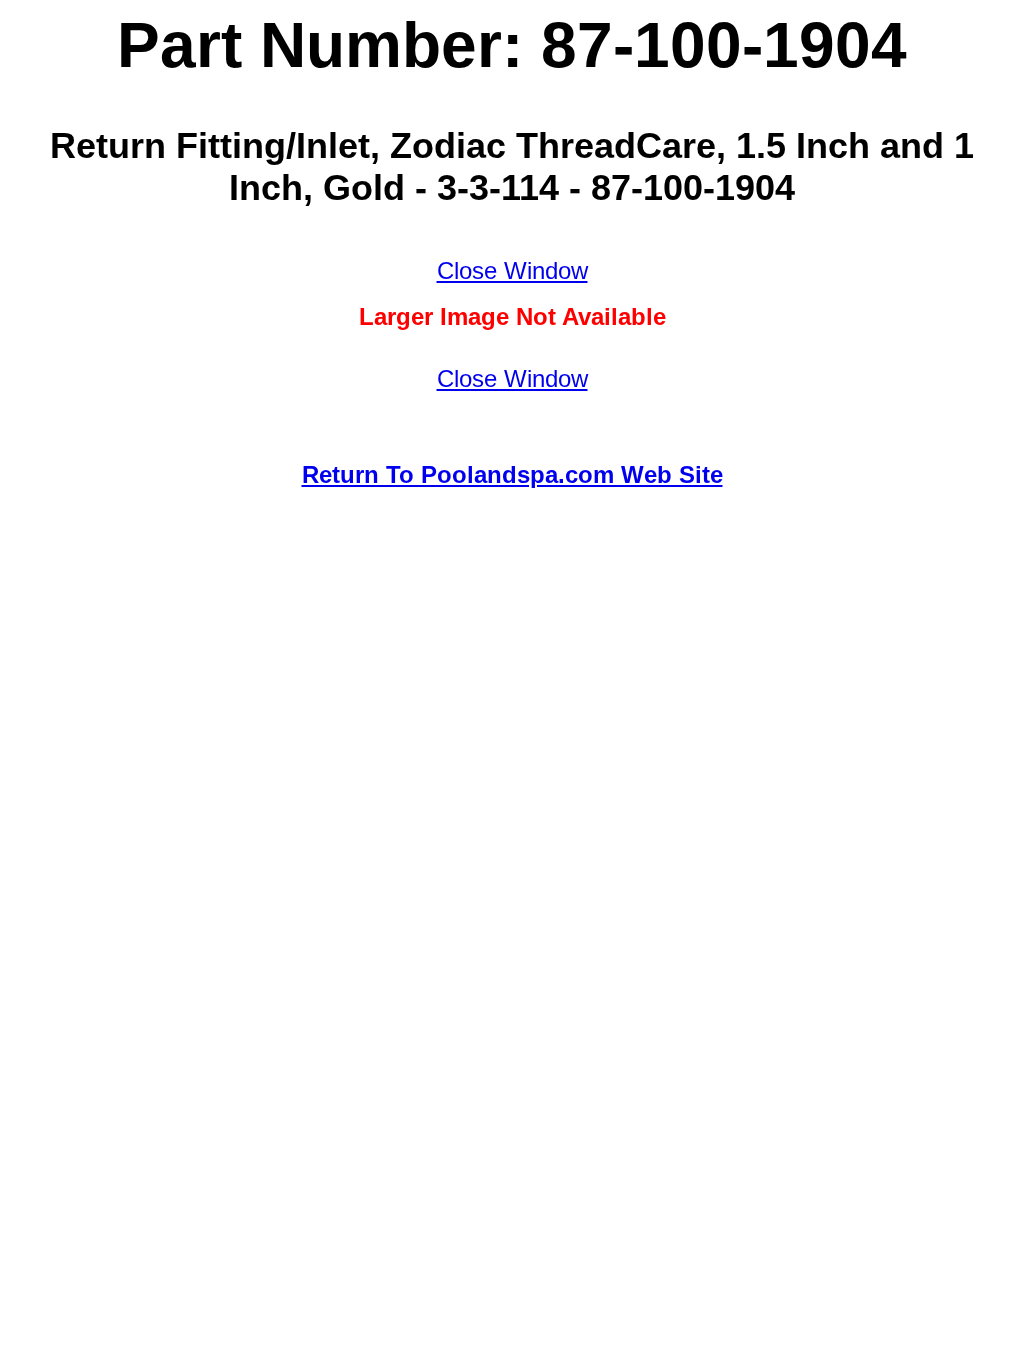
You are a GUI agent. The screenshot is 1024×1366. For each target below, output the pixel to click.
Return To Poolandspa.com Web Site (512, 474)
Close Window (512, 270)
